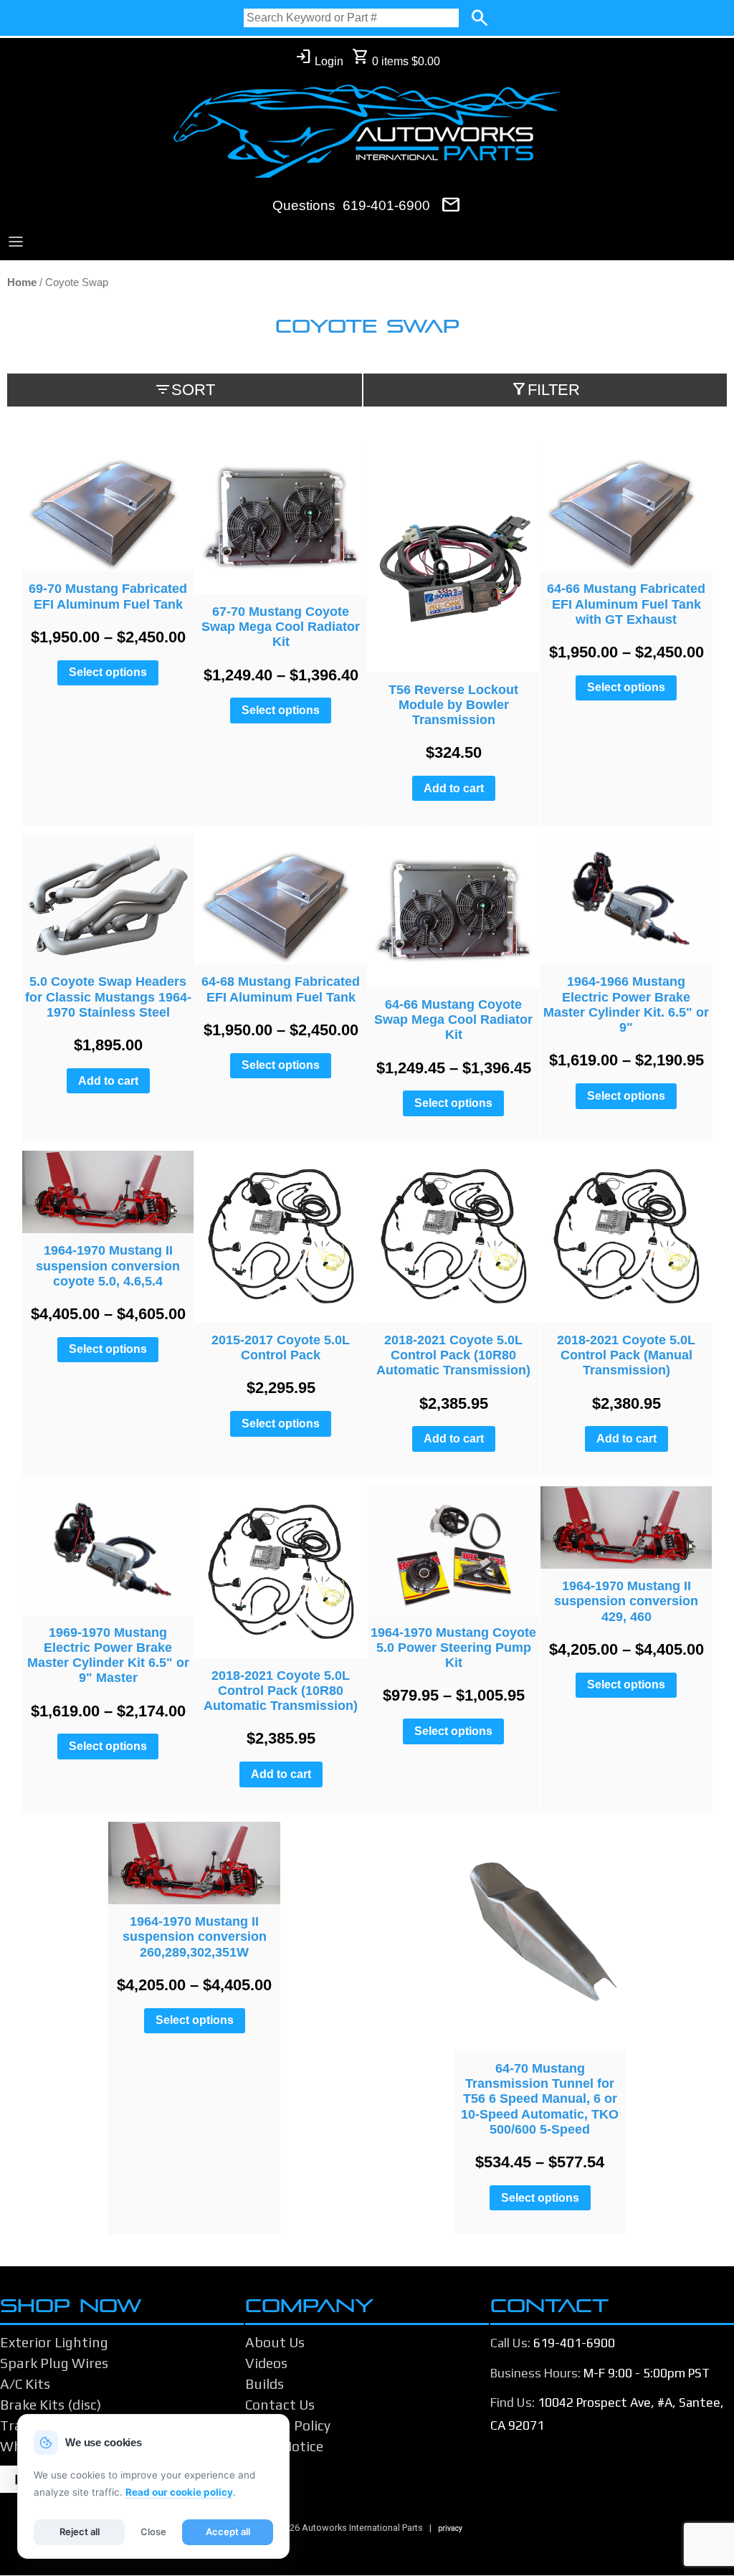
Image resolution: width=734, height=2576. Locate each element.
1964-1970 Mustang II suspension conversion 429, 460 (626, 1601)
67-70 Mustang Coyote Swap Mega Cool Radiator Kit (281, 627)
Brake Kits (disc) (51, 2405)
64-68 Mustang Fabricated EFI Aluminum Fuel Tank (281, 989)
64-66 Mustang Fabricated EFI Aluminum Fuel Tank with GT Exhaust (626, 604)
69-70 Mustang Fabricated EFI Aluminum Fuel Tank (108, 596)
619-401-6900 (386, 205)
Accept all (228, 2532)
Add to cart (454, 788)
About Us (275, 2342)
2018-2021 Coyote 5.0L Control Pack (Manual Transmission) (626, 1355)
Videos (266, 2363)
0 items (396, 58)
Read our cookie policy (179, 2492)
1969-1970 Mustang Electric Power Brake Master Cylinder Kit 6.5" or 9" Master (108, 1655)
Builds (264, 2384)
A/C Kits (25, 2384)
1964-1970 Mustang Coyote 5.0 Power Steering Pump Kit (453, 1648)
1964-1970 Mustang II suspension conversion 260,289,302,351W (195, 1936)
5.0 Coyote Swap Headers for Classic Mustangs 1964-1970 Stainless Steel (108, 997)
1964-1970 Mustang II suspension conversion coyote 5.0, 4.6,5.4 (108, 1265)
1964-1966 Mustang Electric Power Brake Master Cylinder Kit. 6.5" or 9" (626, 1004)
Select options (108, 672)
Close (153, 2532)
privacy (450, 2528)
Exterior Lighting (54, 2342)
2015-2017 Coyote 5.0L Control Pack (281, 1348)
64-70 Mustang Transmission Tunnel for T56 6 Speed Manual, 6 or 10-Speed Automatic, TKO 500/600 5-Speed (540, 2099)
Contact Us (280, 2405)
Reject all (80, 2532)
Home (22, 282)
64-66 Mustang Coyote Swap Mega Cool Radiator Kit (453, 1020)
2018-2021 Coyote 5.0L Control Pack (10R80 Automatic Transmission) (453, 1355)
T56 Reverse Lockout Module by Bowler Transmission (453, 705)
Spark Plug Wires (54, 2363)
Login (319, 58)
